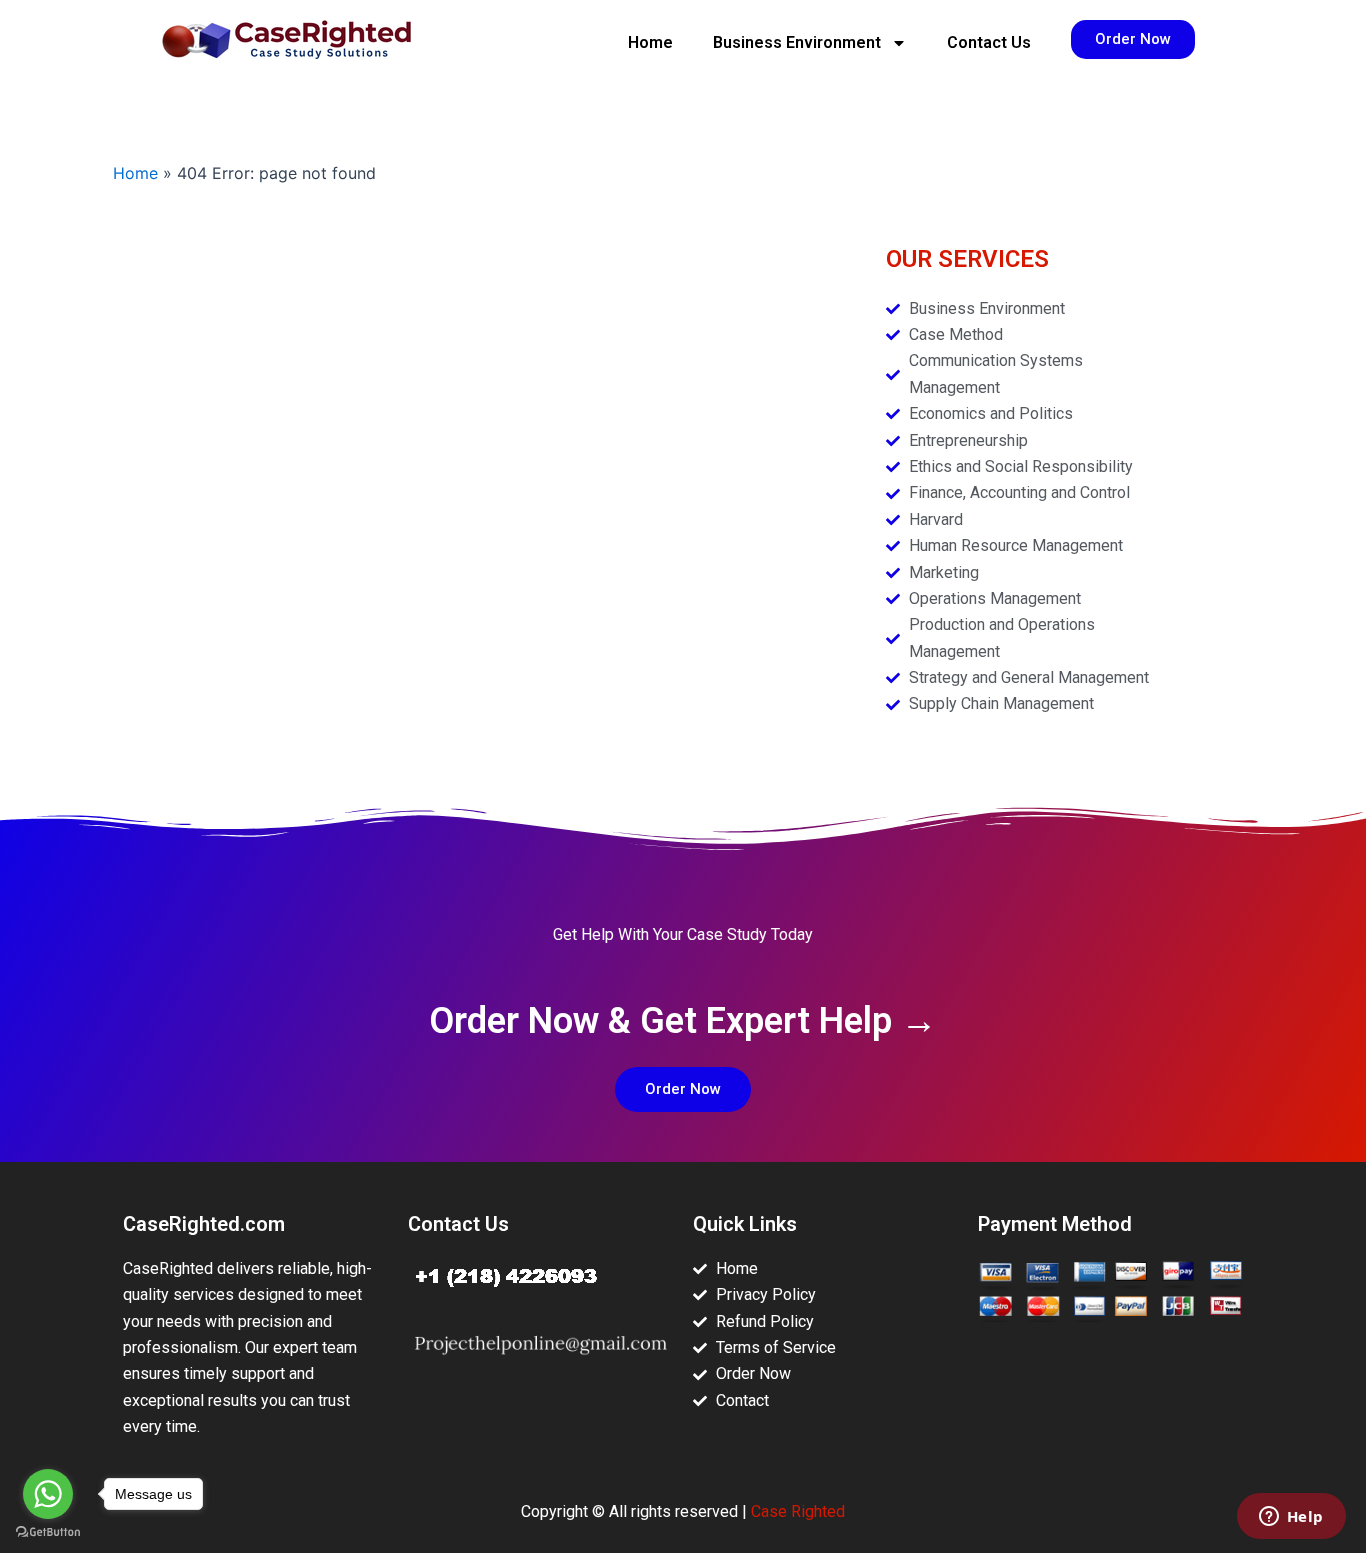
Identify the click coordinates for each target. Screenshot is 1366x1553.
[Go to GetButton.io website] (48, 1532)
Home (650, 42)
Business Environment (797, 42)
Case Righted (798, 1511)
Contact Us (989, 42)
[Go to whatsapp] (48, 1494)
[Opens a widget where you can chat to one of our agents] (1291, 1518)
